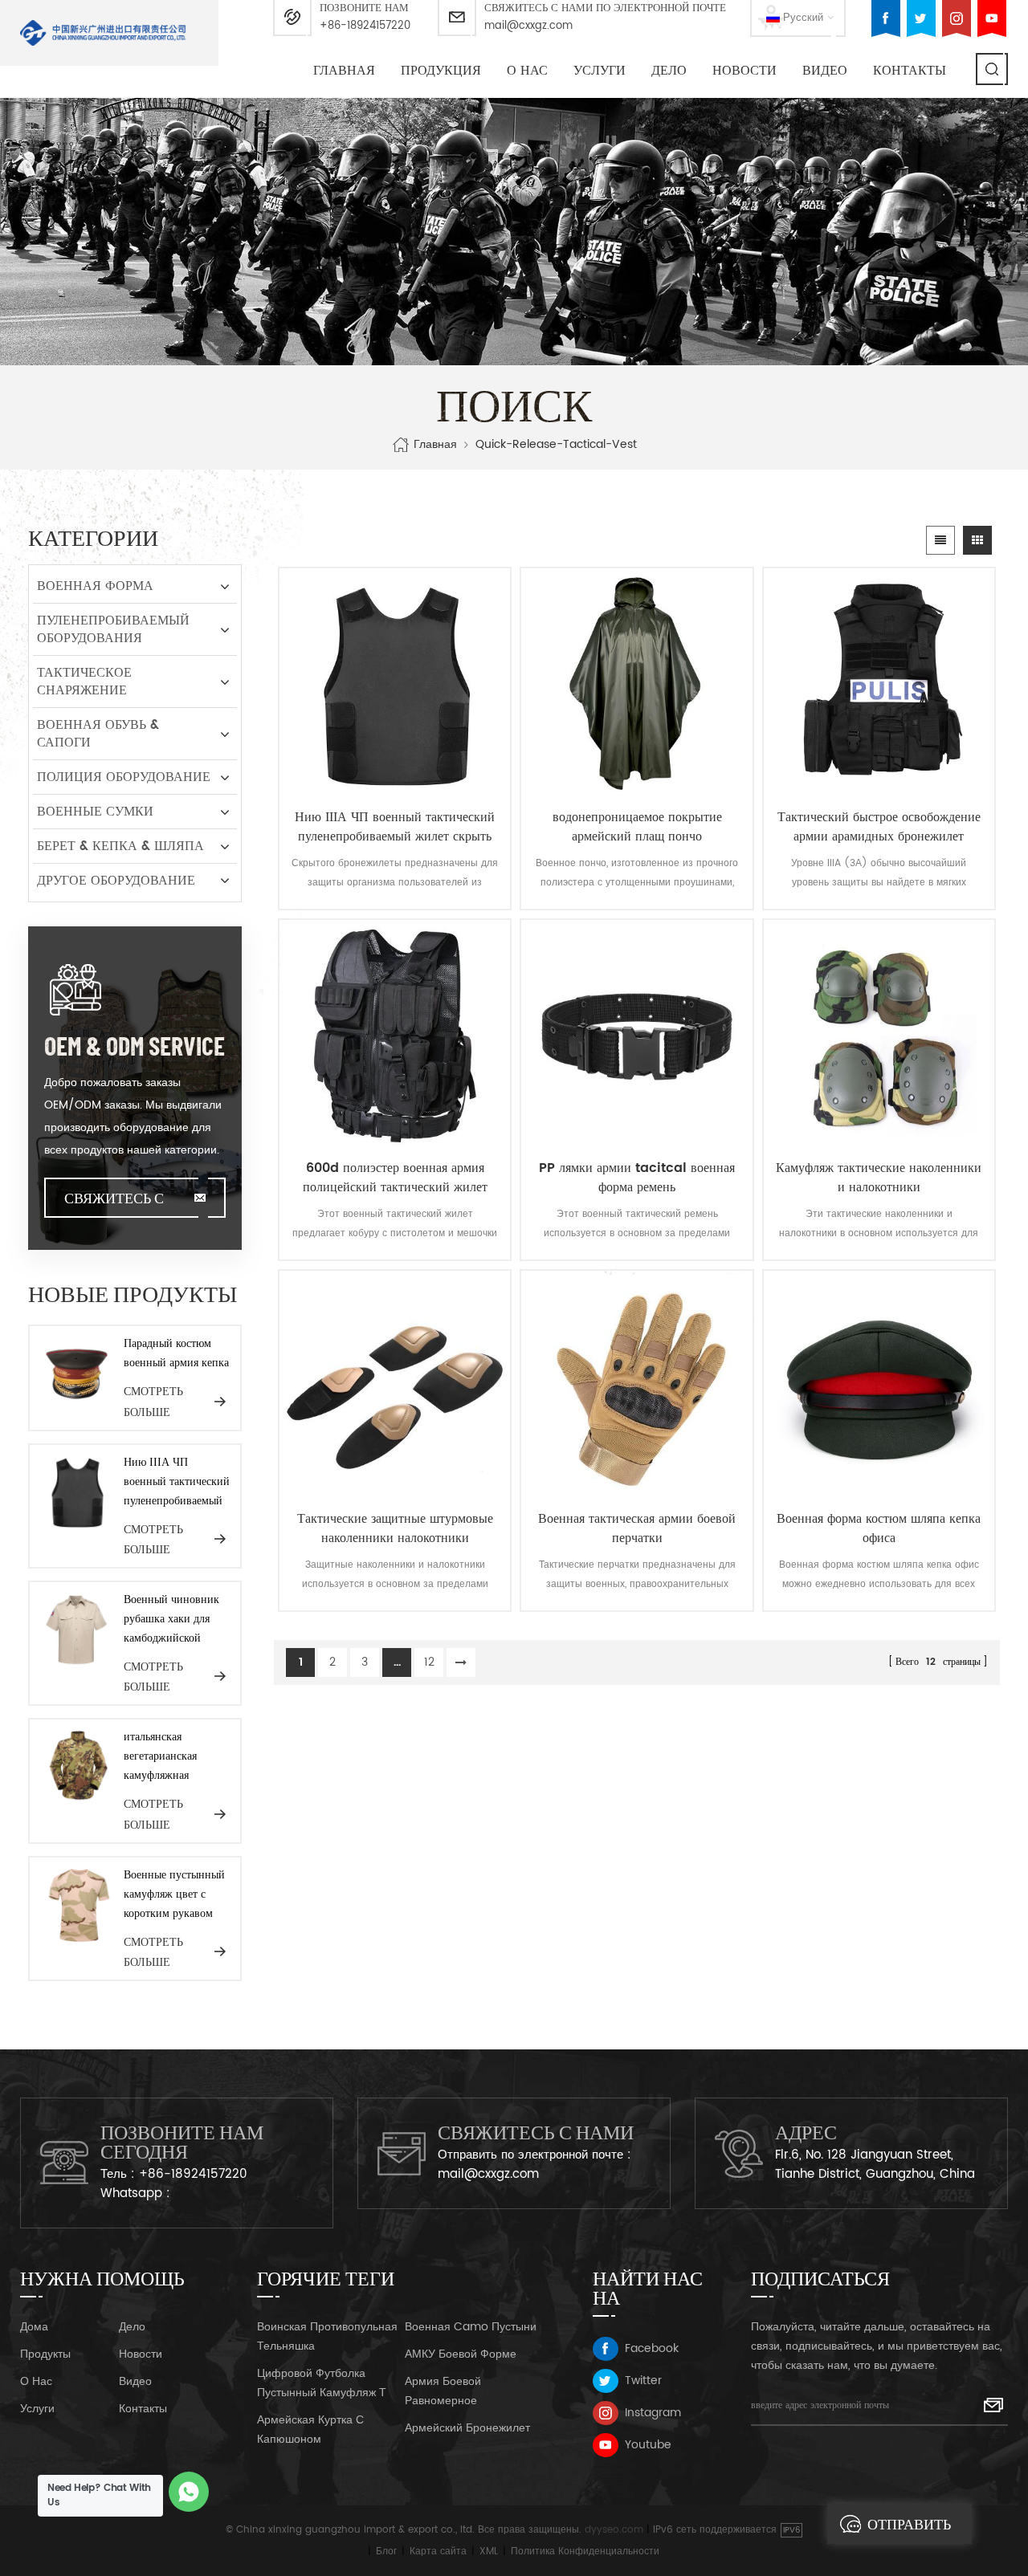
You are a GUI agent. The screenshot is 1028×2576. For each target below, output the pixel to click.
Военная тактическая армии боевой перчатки (637, 1528)
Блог (386, 2552)
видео (825, 71)
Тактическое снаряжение (84, 682)
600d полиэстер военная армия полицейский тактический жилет (395, 1178)
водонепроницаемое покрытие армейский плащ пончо (637, 827)
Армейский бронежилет (467, 2428)
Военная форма (95, 586)
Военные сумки (95, 812)
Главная (344, 71)
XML (489, 2552)
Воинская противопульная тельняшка (327, 2336)
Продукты (45, 2354)
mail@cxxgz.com (528, 26)
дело (669, 71)
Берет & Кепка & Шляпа (120, 846)
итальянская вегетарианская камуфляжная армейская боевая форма (165, 1756)
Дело (132, 2327)
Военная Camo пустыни (471, 2327)
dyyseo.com (614, 2530)
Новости (744, 71)
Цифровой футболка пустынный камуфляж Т (322, 2383)
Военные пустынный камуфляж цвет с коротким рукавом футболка (174, 1894)
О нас (527, 71)
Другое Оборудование (116, 881)
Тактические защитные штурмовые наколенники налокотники (395, 1528)
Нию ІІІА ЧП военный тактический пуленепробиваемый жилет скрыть (395, 827)
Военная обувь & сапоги (98, 734)
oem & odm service (135, 1045)
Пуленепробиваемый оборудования (113, 629)
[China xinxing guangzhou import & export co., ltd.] (103, 33)
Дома (34, 2327)
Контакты (910, 71)
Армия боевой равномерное (443, 2391)
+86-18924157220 (365, 26)
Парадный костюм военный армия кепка (176, 1353)
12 (429, 1662)
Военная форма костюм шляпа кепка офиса (879, 1528)
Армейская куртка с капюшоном (310, 2429)
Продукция (441, 71)
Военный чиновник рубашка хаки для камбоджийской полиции (171, 1619)
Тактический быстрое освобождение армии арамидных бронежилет (879, 827)
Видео (135, 2381)
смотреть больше (153, 1401)
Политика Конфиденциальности (585, 2552)
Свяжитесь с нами (114, 1203)
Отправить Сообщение (913, 2529)
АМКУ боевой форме (461, 2354)
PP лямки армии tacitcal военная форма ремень (637, 1178)
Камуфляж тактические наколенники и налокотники (879, 1178)
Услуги (600, 71)
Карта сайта (438, 2552)
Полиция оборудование (124, 777)
